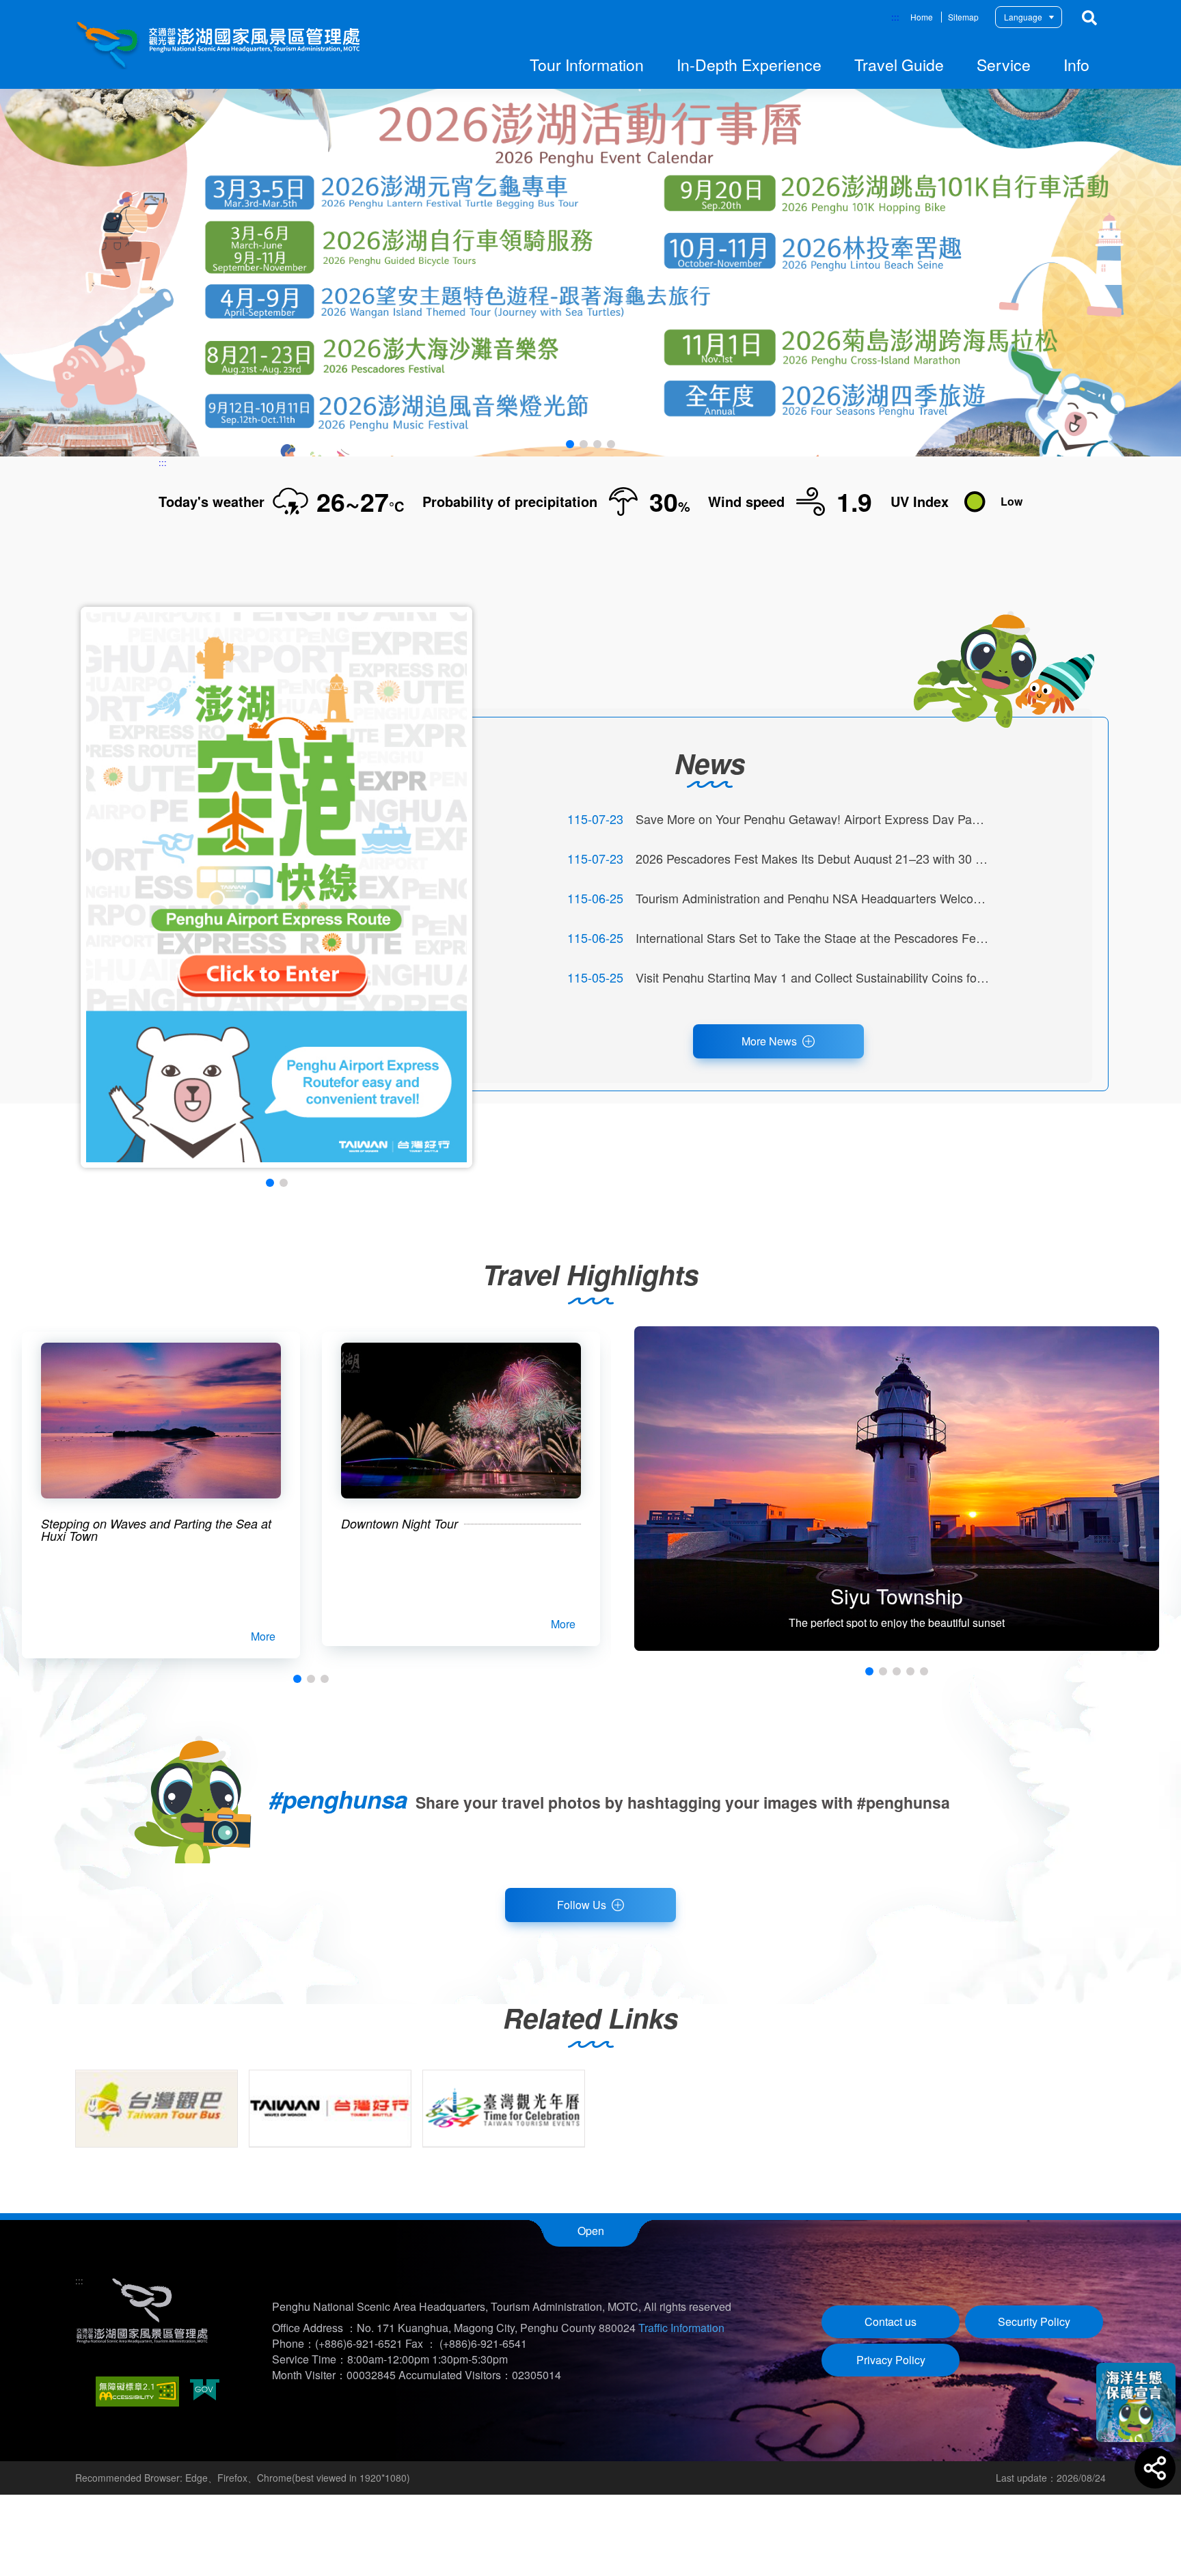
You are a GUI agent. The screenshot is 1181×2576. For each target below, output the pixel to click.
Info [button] (1076, 65)
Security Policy (1034, 2321)
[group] (157, 2109)
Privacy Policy (891, 2360)
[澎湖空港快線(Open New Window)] (276, 887)
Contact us (891, 2321)
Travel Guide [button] (899, 65)
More (263, 1636)
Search (1089, 18)
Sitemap (963, 17)
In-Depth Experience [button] (749, 65)
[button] (570, 444)
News (710, 763)
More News (769, 1041)
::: (895, 17)
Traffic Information (681, 2328)
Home (922, 17)
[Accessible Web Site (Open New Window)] (137, 2392)
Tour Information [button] (587, 65)
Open (591, 2231)
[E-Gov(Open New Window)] (205, 2391)
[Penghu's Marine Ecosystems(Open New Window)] (1136, 2402)
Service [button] (1004, 65)
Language (1023, 17)
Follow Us (582, 1905)
